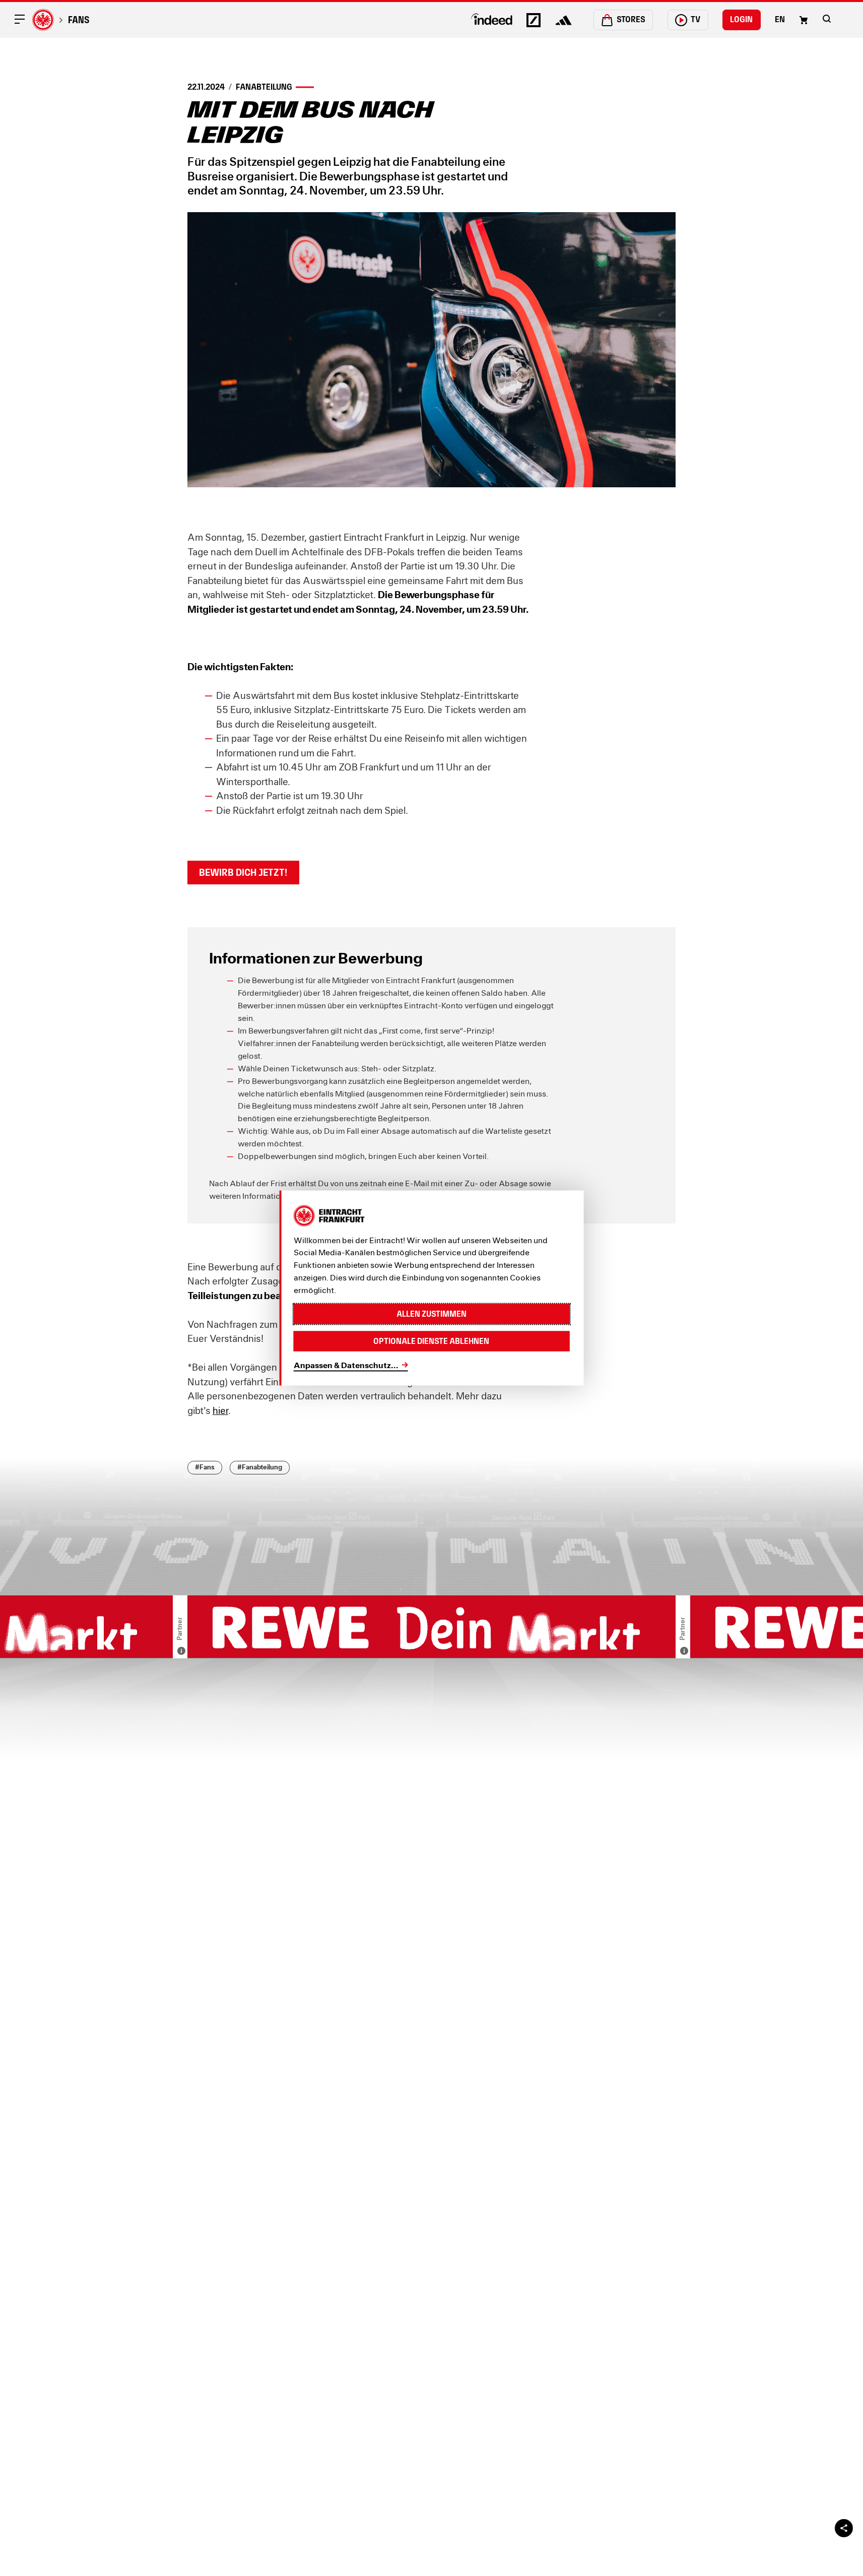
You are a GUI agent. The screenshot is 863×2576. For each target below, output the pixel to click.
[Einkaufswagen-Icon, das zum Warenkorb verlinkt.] (804, 20)
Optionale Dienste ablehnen (431, 1341)
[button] (827, 19)
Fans (79, 20)
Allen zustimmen (431, 1313)
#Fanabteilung (260, 1467)
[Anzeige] (181, 1651)
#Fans (205, 1467)
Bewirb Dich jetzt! (243, 872)
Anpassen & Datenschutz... (346, 1364)
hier (220, 1410)
